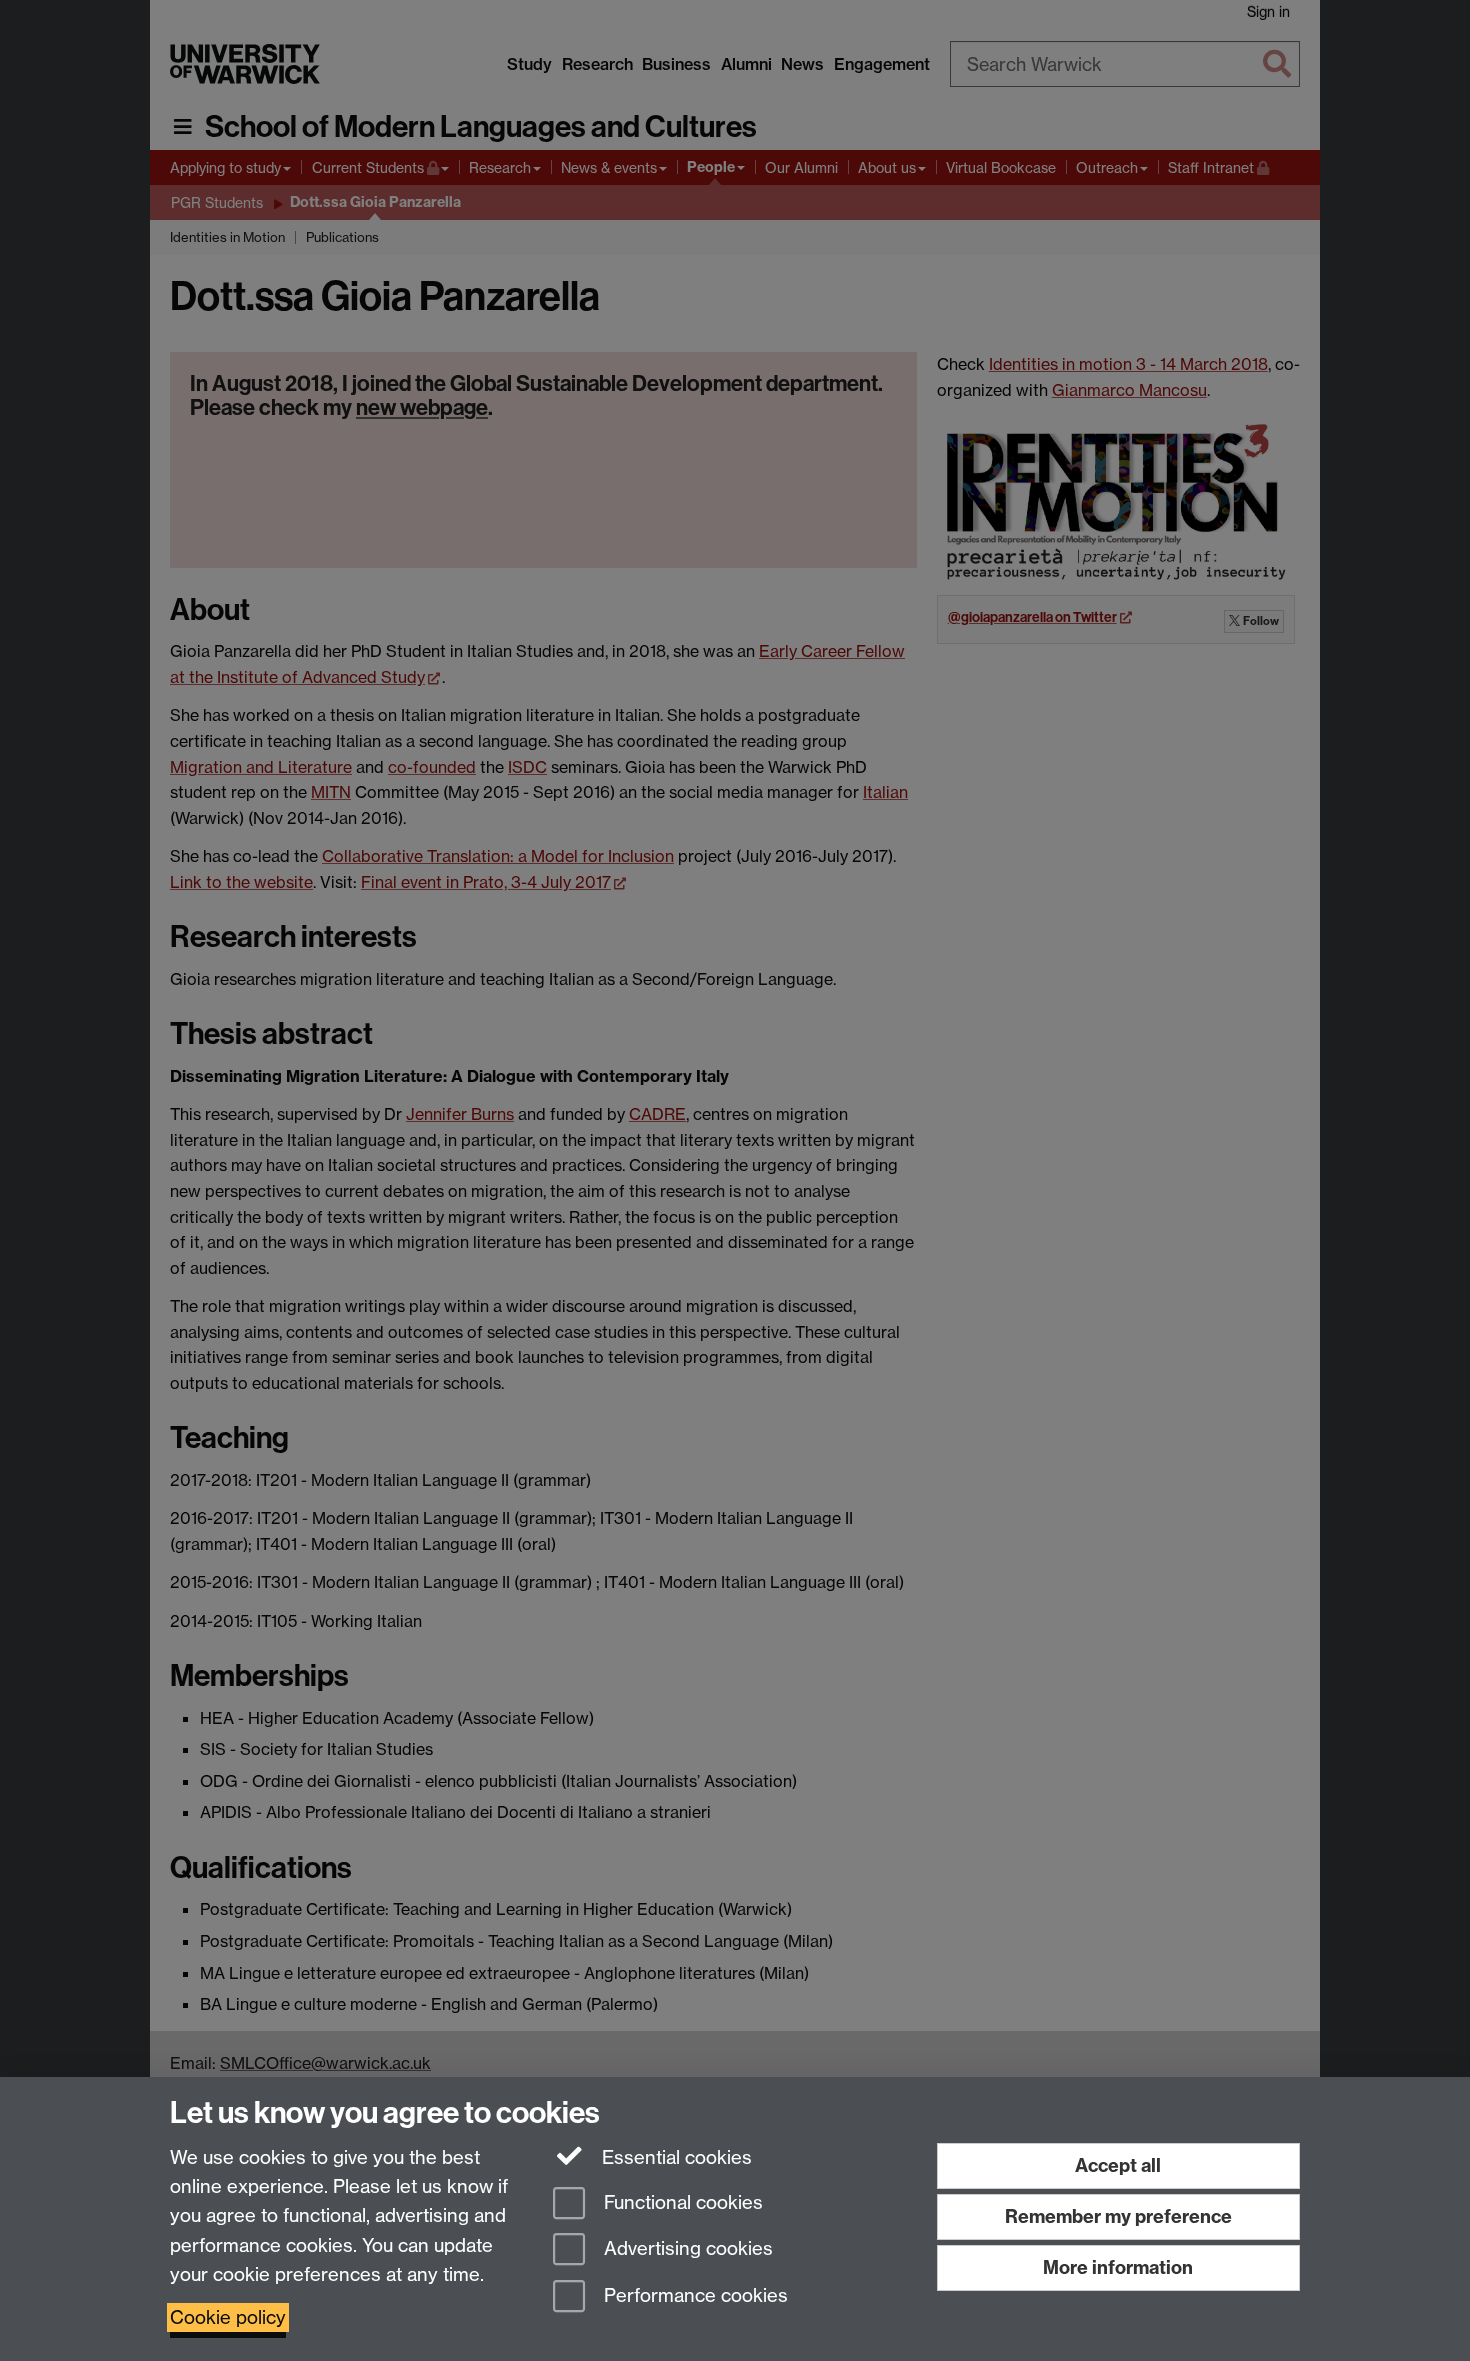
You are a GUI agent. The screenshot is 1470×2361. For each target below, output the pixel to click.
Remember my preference (1118, 2216)
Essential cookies (674, 2157)
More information (1118, 2267)
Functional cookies (681, 2202)
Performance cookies (693, 2296)
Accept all (1118, 2165)
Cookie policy (228, 2317)
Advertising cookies (686, 2249)
